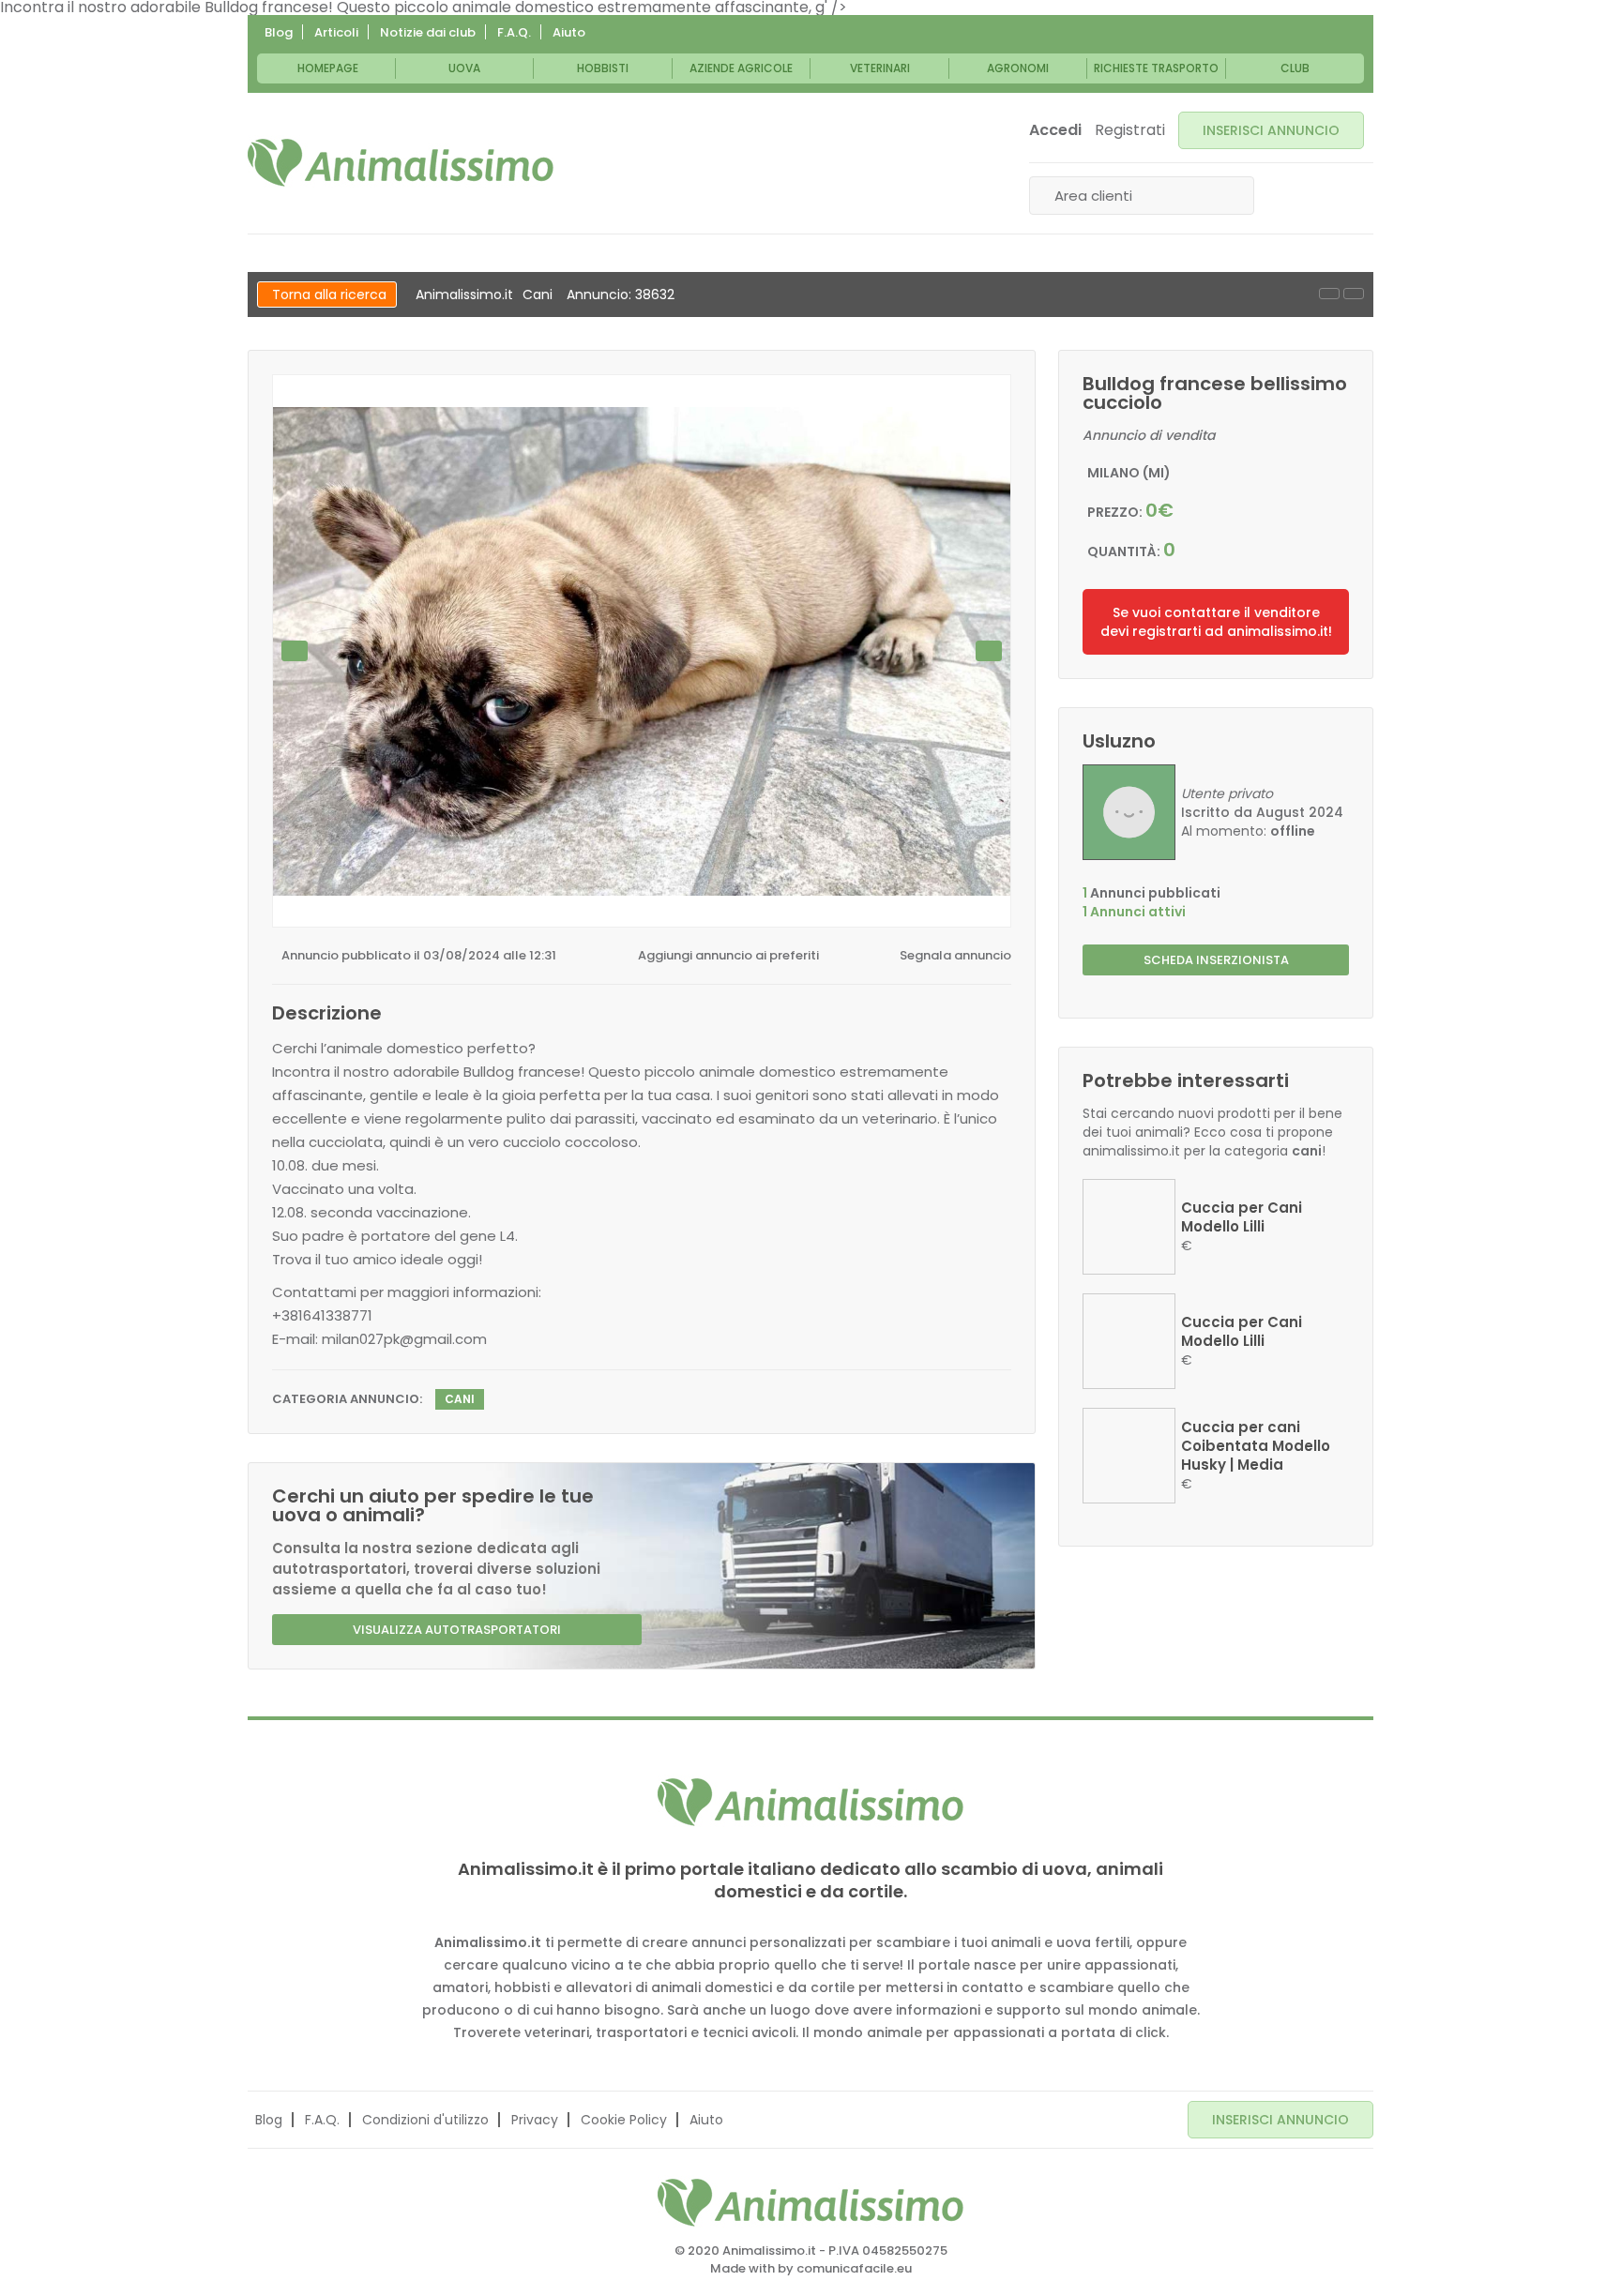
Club (1295, 68)
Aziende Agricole (741, 68)
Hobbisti (603, 68)
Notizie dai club (428, 32)
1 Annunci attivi (1134, 912)
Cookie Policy (624, 2120)
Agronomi (1018, 68)
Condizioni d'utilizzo (425, 2120)
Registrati (1130, 130)
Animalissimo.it (464, 295)
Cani (538, 295)
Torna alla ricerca (329, 295)
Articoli (336, 32)
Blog (279, 32)
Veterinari (880, 68)
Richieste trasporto (1156, 68)
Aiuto (569, 32)
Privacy (535, 2120)
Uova (464, 68)
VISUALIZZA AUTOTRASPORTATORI (457, 1630)
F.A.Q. (514, 32)
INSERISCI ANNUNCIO (1271, 130)
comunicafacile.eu (854, 2268)
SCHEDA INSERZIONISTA (1216, 960)
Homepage (328, 68)
